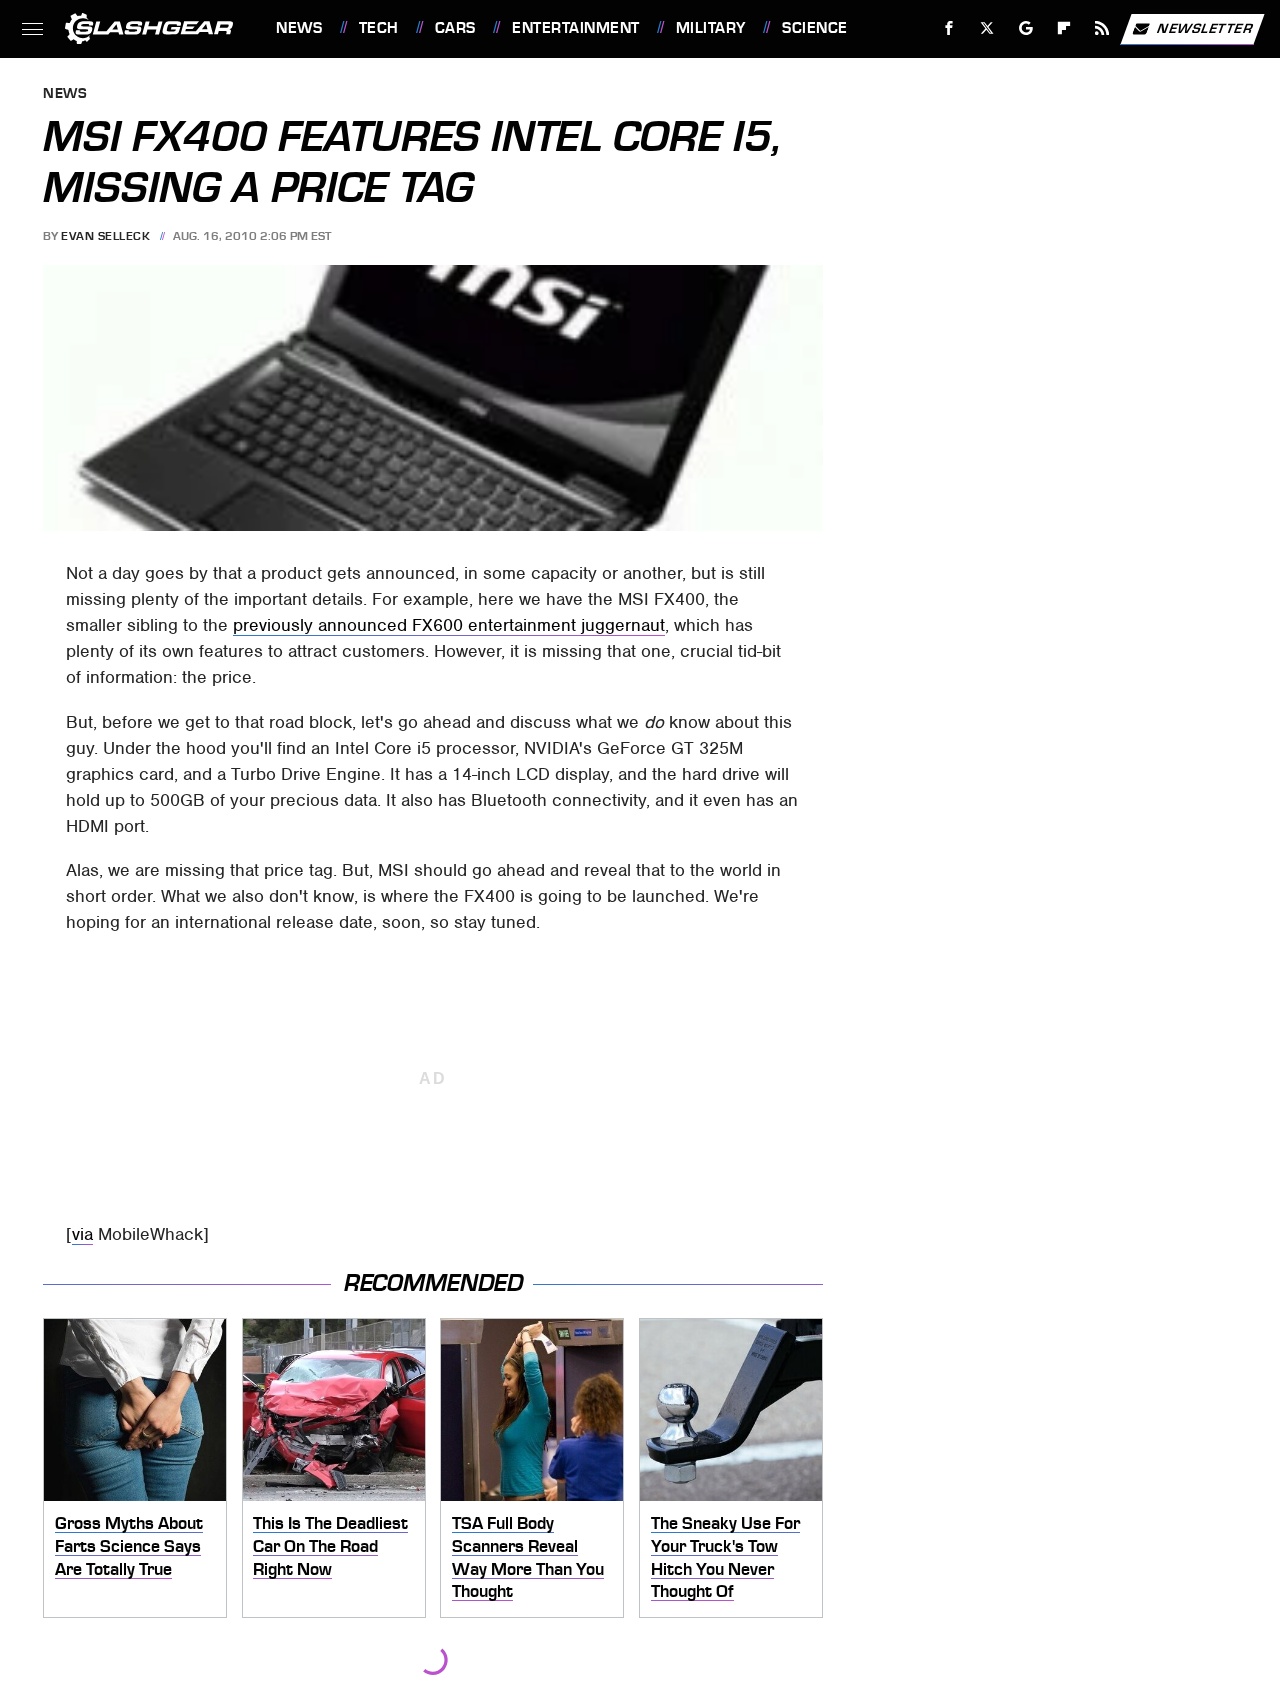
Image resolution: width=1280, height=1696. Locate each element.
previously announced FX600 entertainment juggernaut (449, 625)
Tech (379, 28)
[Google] (1026, 28)
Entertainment (575, 28)
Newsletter (1205, 27)
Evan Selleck (105, 236)
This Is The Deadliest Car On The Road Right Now (330, 1545)
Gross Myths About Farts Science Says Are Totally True (129, 1545)
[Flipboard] (1064, 28)
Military (711, 28)
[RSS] (1102, 28)
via (82, 1234)
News (299, 28)
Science (814, 28)
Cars (455, 28)
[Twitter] (987, 28)
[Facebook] (949, 28)
